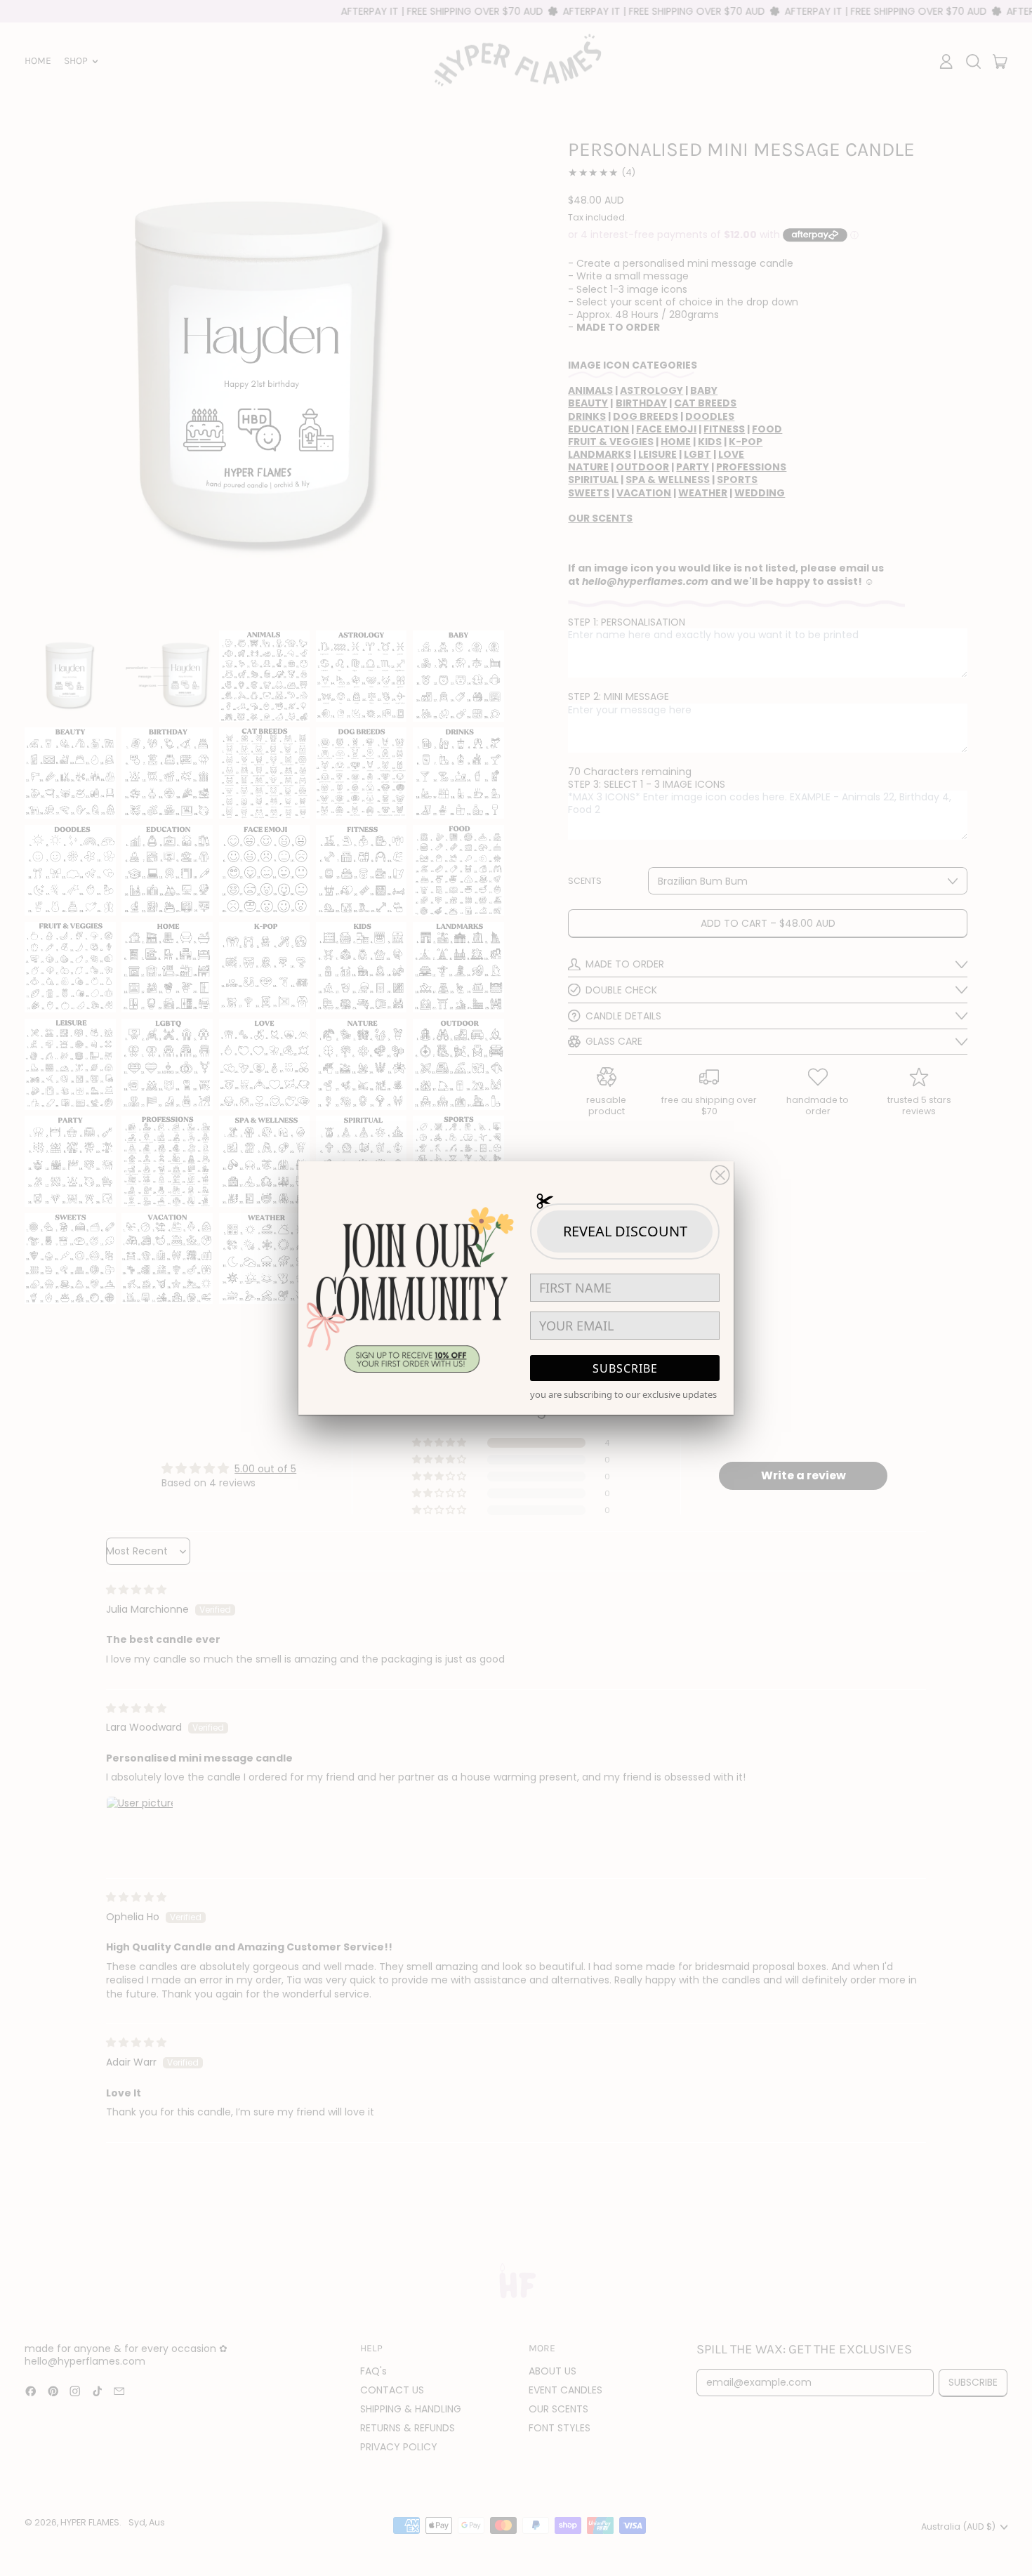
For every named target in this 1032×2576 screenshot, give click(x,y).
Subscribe (625, 1368)
